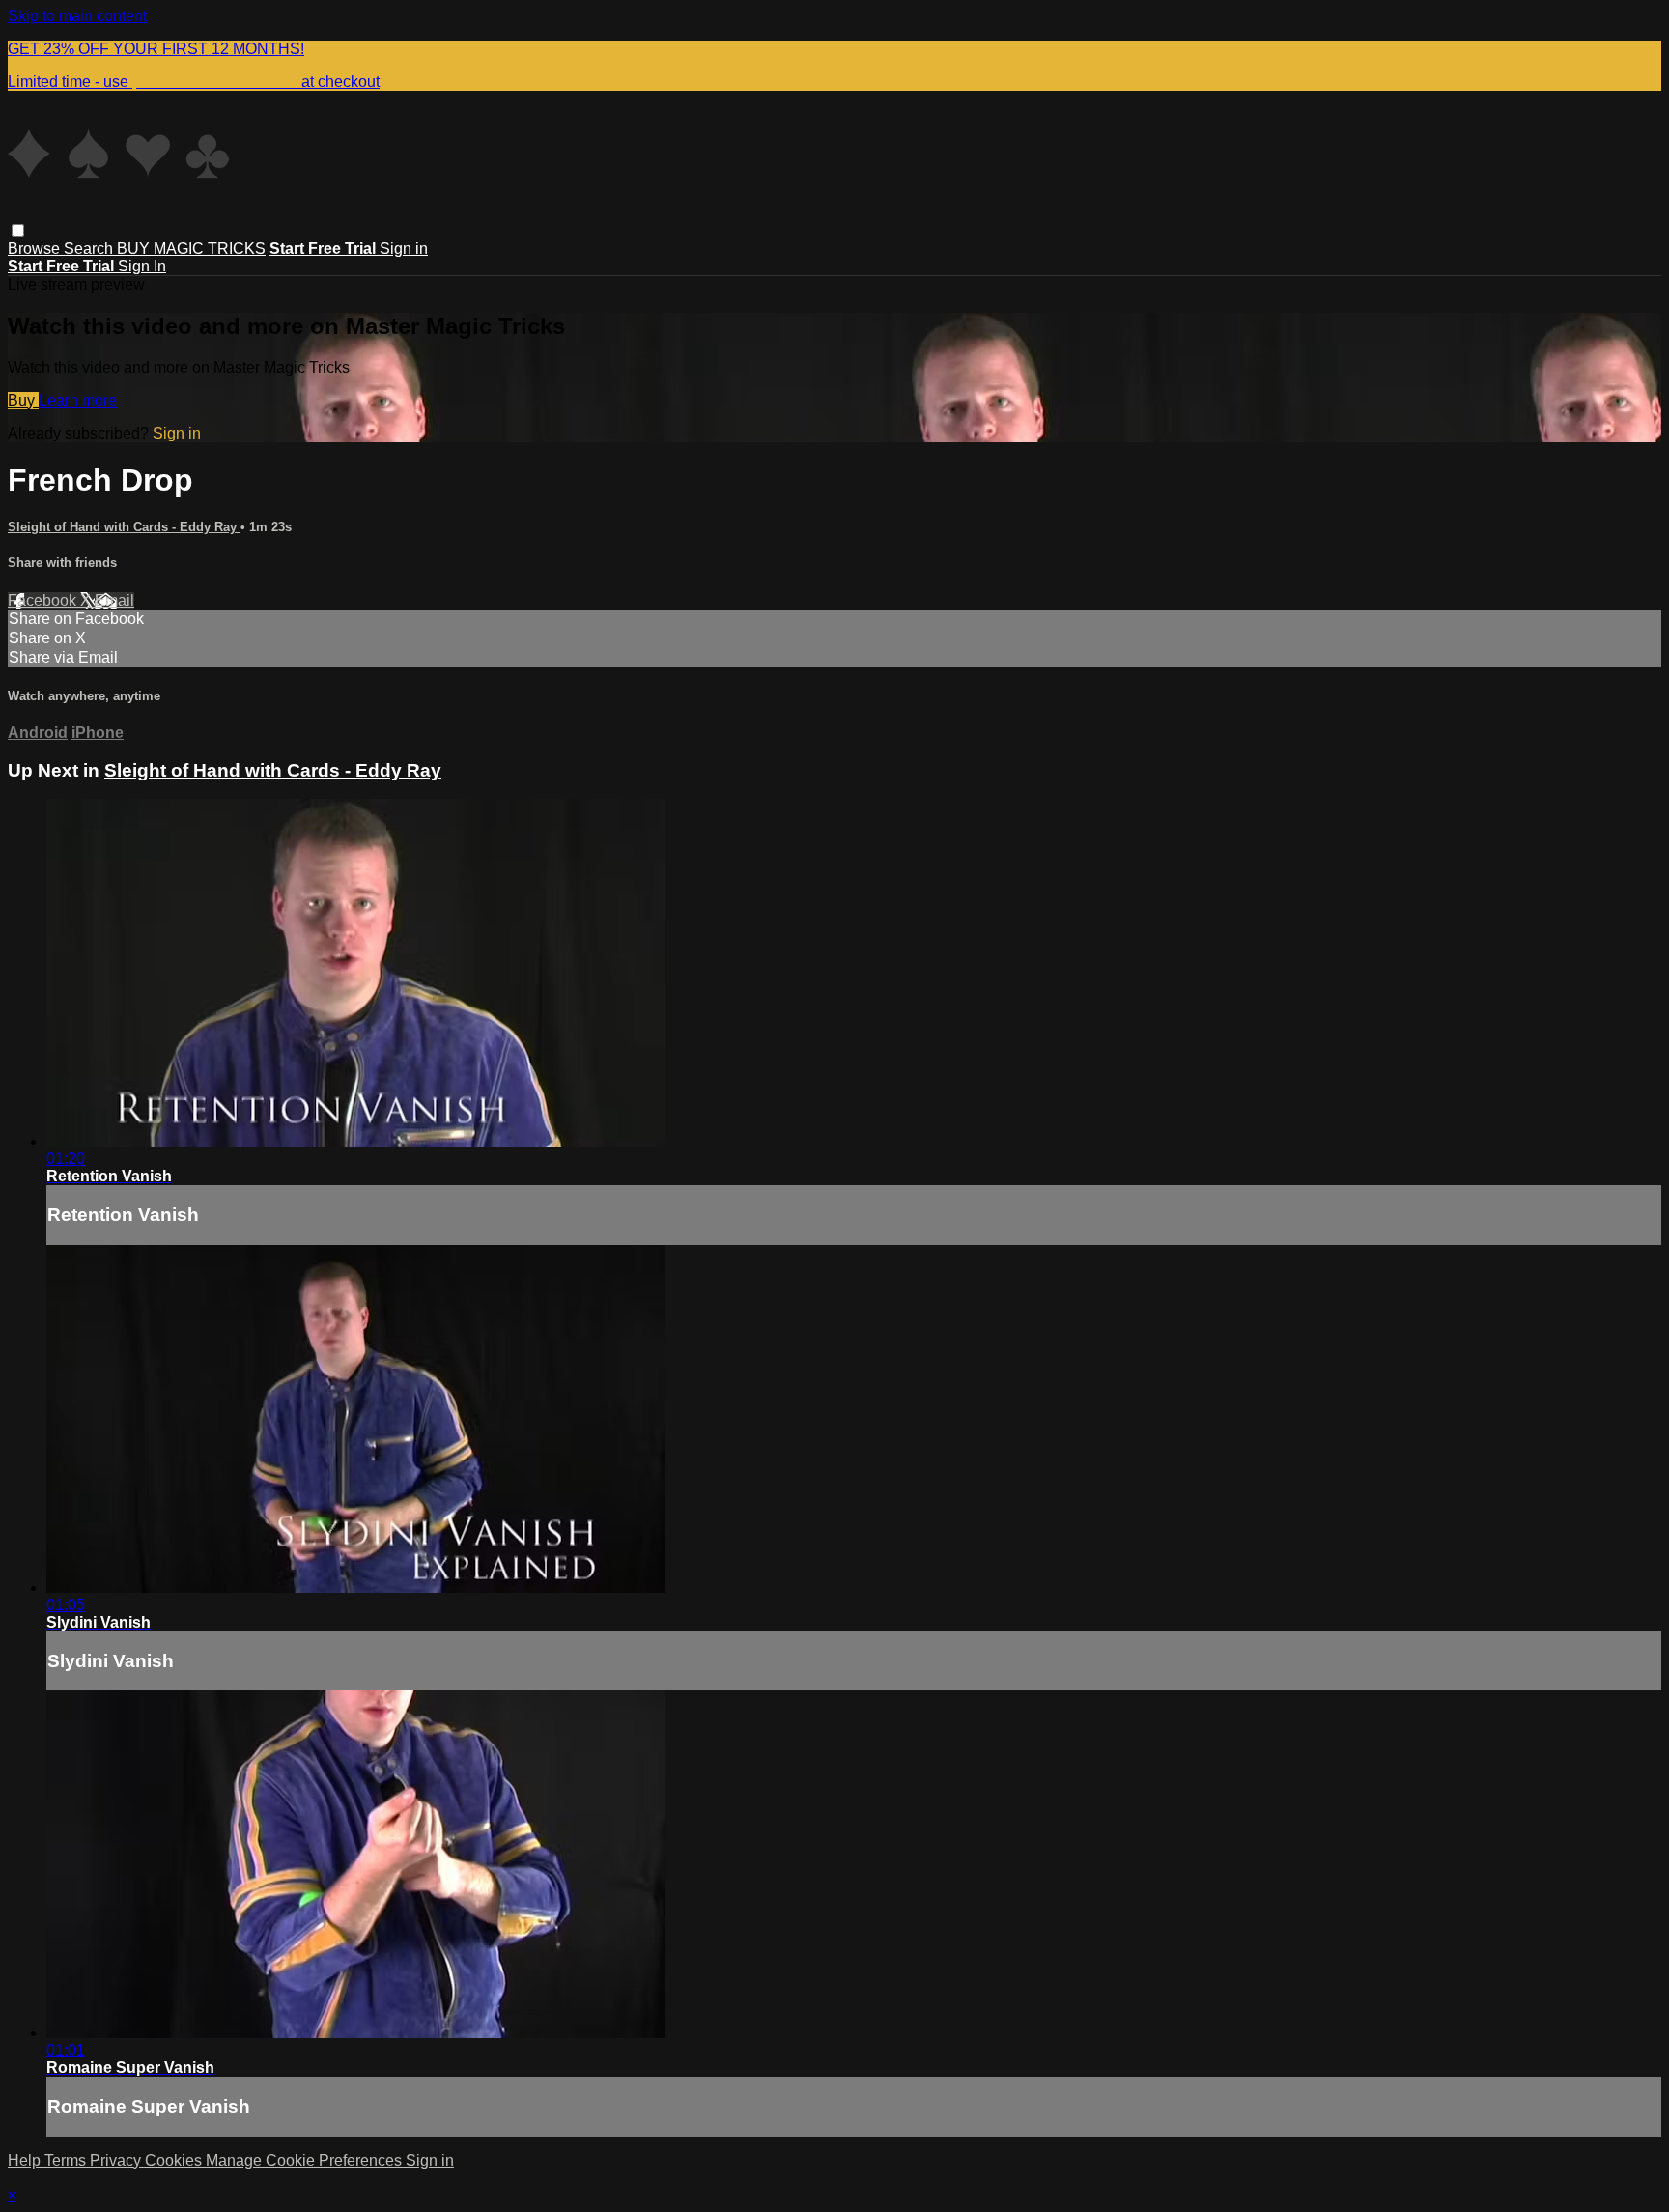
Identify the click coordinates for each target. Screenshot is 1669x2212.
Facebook (44, 600)
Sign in (404, 249)
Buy (23, 400)
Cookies (175, 2160)
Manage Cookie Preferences (306, 2160)
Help (26, 2160)
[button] (18, 230)
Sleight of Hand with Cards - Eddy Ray (124, 527)
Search (90, 249)
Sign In (142, 266)
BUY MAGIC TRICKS (191, 249)
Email (114, 600)
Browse (36, 249)
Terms (67, 2160)
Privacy (117, 2160)
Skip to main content (77, 16)
